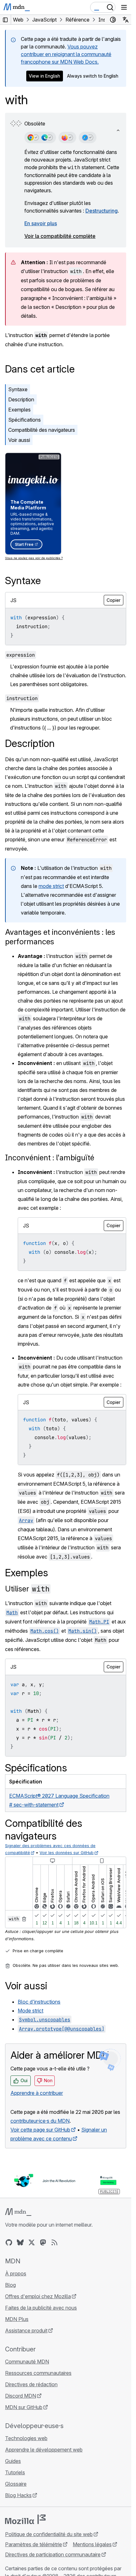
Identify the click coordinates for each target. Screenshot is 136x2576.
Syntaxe (18, 389)
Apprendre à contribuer (37, 2093)
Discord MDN (21, 2396)
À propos (16, 2273)
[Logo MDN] (18, 2212)
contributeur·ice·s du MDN (40, 2121)
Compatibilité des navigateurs (42, 430)
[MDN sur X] (32, 2242)
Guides (13, 2461)
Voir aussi (19, 440)
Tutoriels (15, 2472)
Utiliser (27, 1589)
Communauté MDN (27, 2362)
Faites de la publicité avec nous (41, 2308)
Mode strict (31, 2011)
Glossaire (16, 2484)
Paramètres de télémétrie (34, 2544)
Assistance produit (26, 2331)
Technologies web (26, 2438)
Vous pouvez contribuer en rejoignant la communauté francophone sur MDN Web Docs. (66, 54)
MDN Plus (17, 2319)
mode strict (51, 886)
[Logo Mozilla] (25, 2519)
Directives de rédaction (31, 2384)
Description (21, 399)
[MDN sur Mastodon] (43, 2242)
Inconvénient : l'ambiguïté (50, 1158)
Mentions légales (92, 2544)
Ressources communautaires (38, 2373)
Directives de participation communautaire (53, 2554)
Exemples (19, 410)
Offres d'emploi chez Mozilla (38, 2296)
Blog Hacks (18, 2495)
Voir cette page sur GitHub (40, 2130)
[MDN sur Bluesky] (20, 2242)
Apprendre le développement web (44, 2450)
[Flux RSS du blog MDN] (54, 2242)
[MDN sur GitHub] (9, 2242)
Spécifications (25, 420)
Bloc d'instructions (39, 2002)
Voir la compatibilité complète (60, 236)
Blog (10, 2285)
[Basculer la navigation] (124, 7)
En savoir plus (41, 223)
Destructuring (102, 211)
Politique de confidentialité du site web (49, 2534)
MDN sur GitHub (24, 2407)
